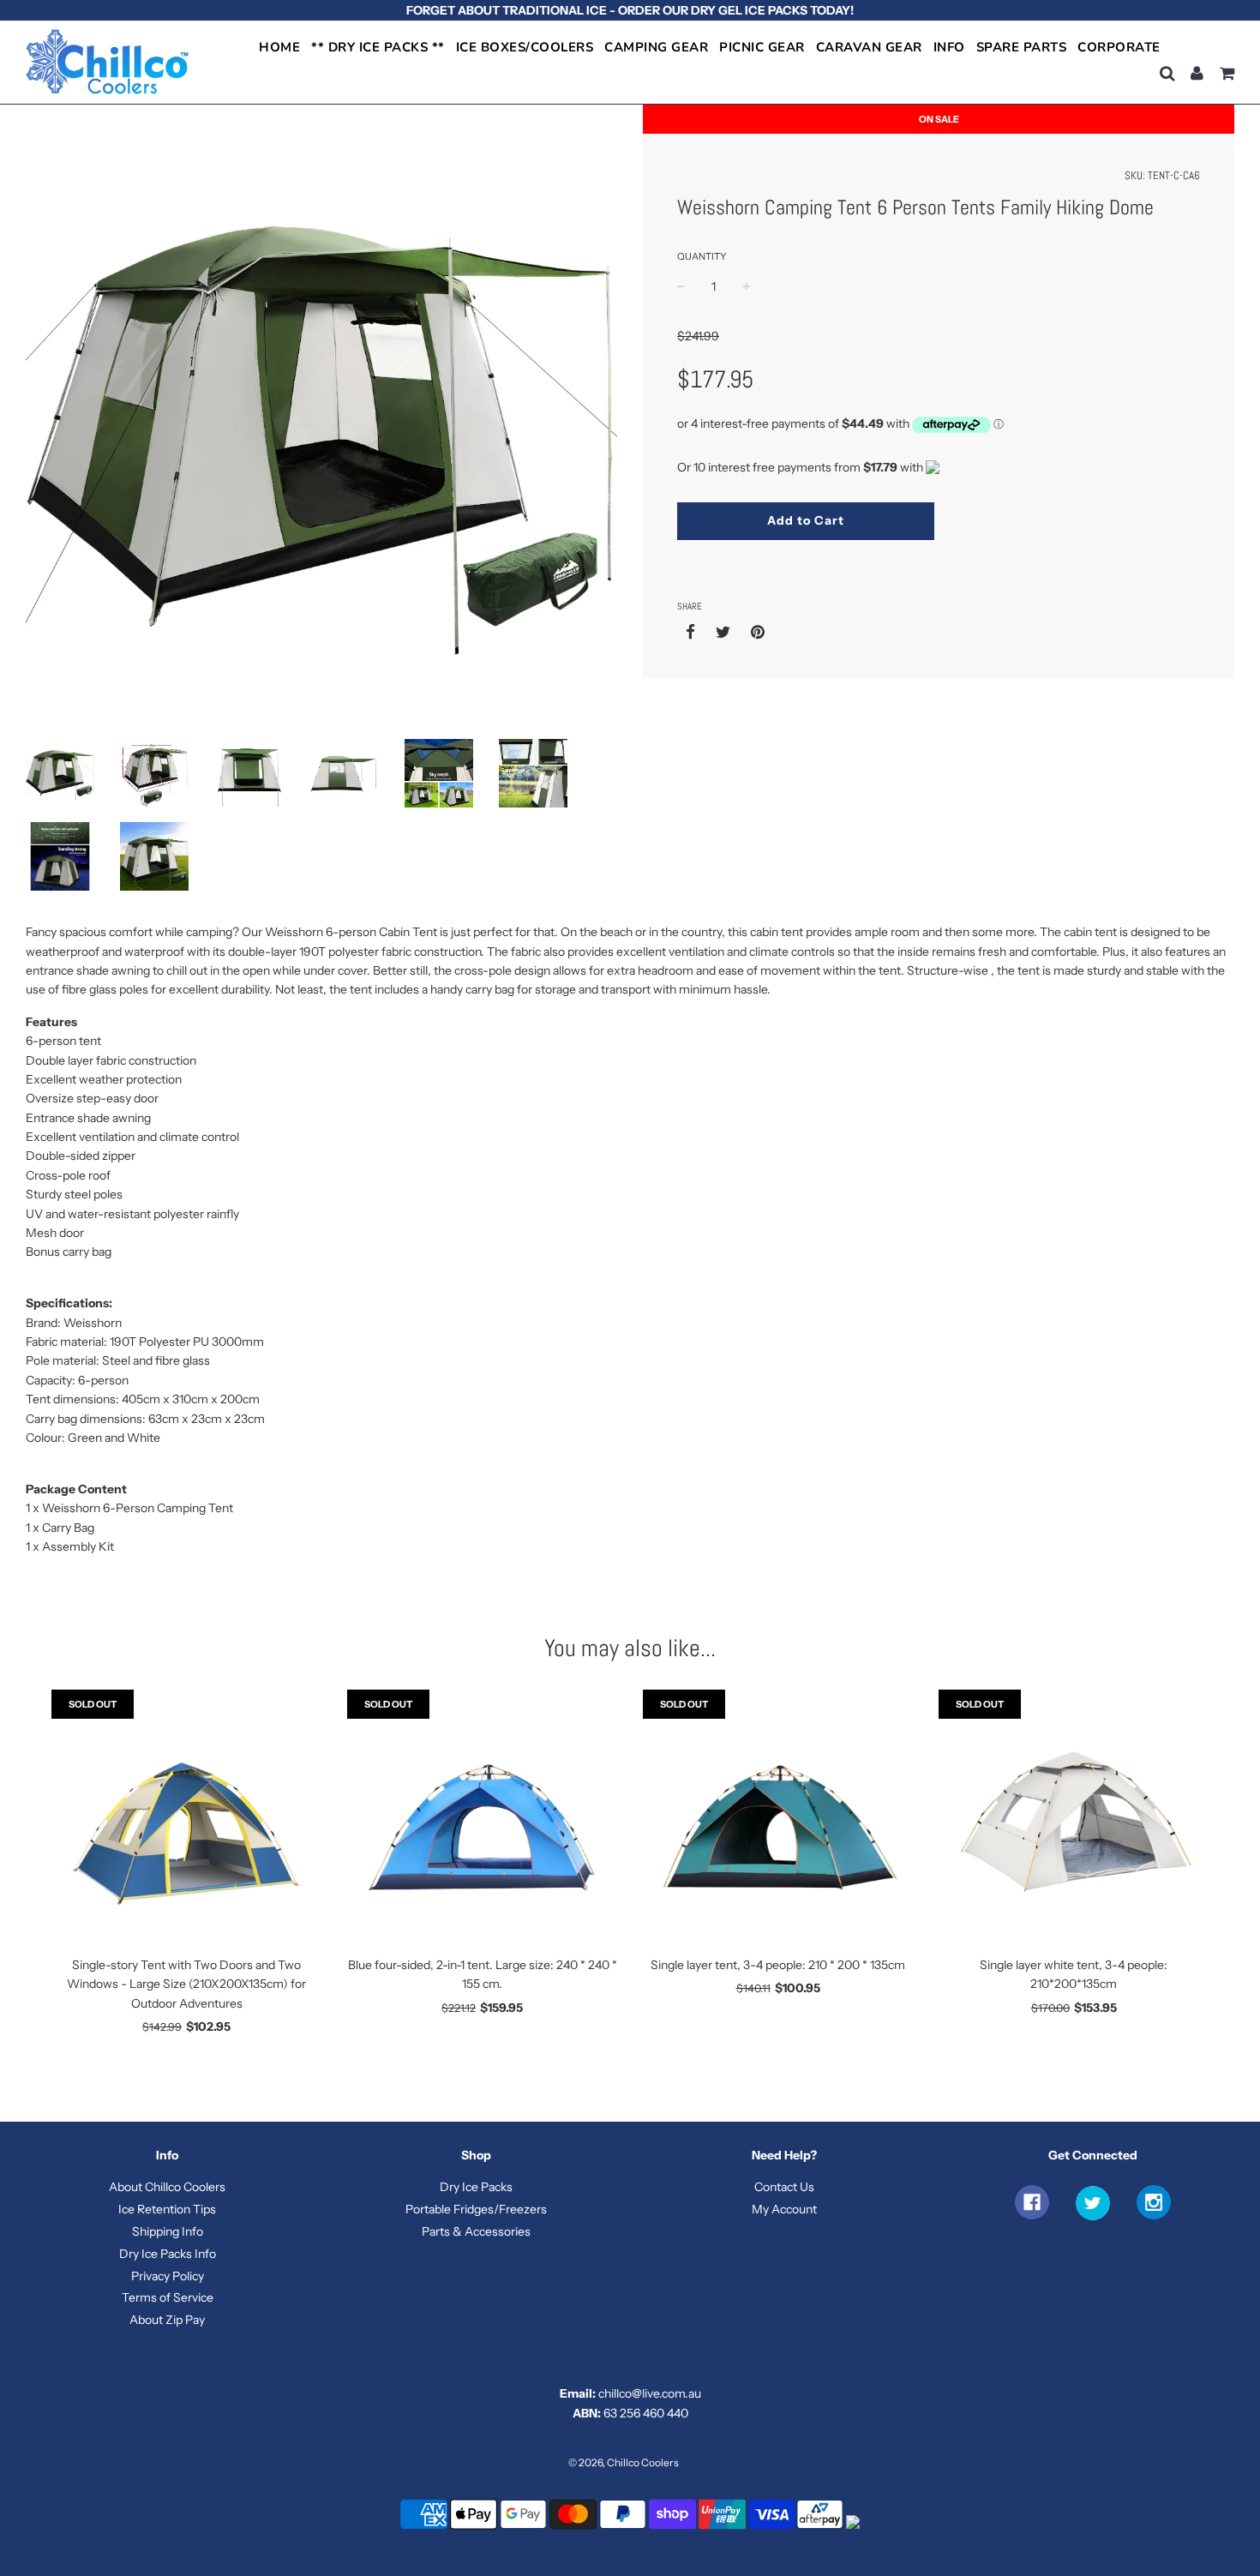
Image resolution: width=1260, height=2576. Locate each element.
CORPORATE (1119, 47)
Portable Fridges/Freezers (476, 2209)
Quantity (702, 256)
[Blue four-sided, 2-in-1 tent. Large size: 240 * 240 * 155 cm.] (482, 1818)
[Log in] (1197, 73)
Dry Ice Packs (476, 2187)
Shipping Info (168, 2231)
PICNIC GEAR (762, 47)
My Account (784, 2209)
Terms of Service (168, 2297)
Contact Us (784, 2187)
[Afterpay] (821, 2528)
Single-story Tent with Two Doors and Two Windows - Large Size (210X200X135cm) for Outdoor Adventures (186, 1984)
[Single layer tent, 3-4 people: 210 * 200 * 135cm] (778, 1818)
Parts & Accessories (476, 2231)
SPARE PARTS (1022, 47)
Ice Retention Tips (167, 2209)
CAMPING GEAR (656, 47)
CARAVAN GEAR (869, 47)
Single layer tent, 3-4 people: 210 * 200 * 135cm (778, 1965)
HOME (279, 47)
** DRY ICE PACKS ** (378, 47)
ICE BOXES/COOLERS (525, 47)
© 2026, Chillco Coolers (624, 2462)
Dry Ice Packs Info (168, 2254)
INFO (949, 47)
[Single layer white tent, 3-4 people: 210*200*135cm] (1074, 1818)
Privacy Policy (168, 2276)
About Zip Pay (167, 2320)
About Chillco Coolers (167, 2187)
